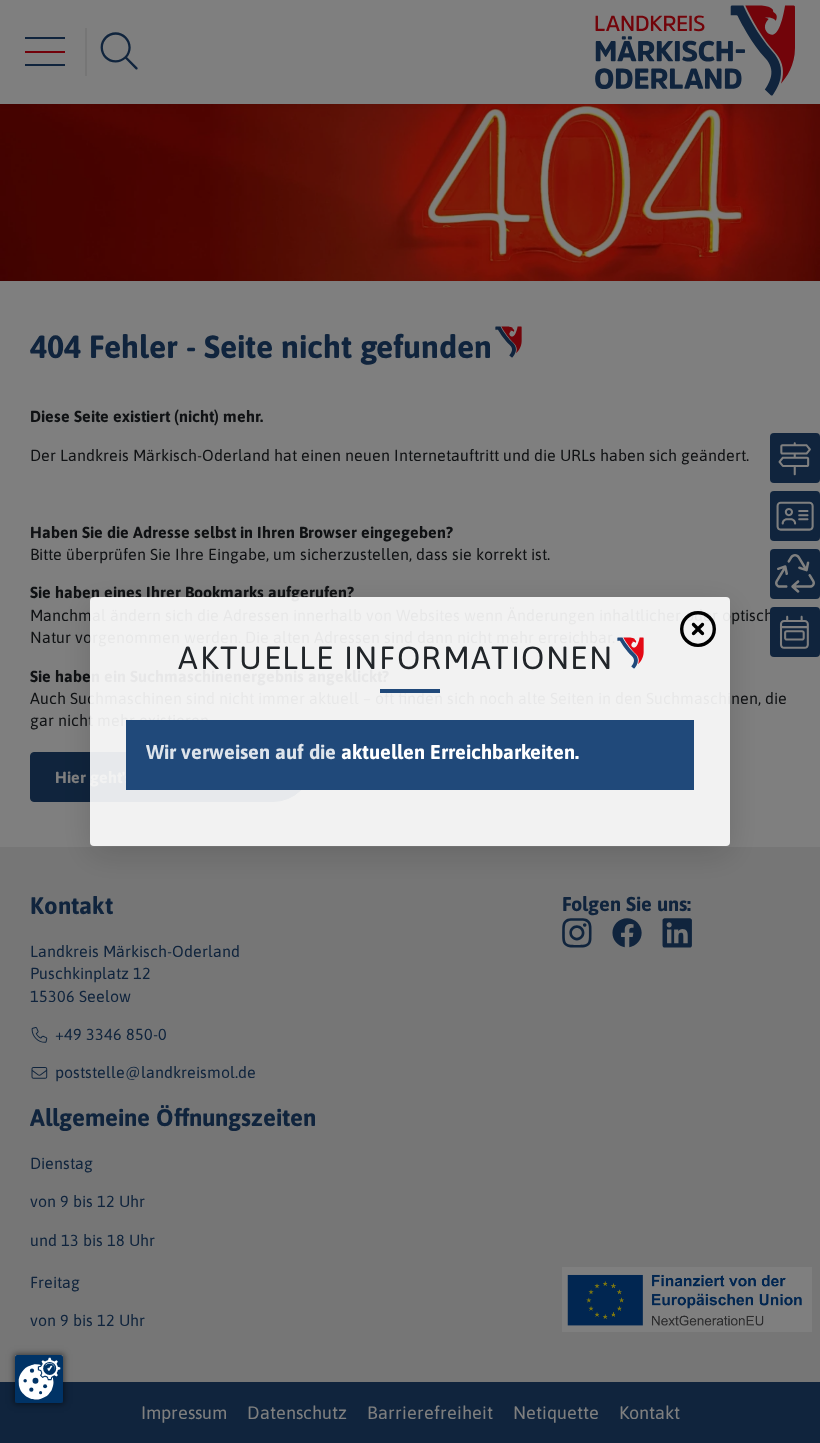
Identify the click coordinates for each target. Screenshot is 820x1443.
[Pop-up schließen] (698, 629)
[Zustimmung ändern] (39, 1379)
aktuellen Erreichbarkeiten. (460, 751)
